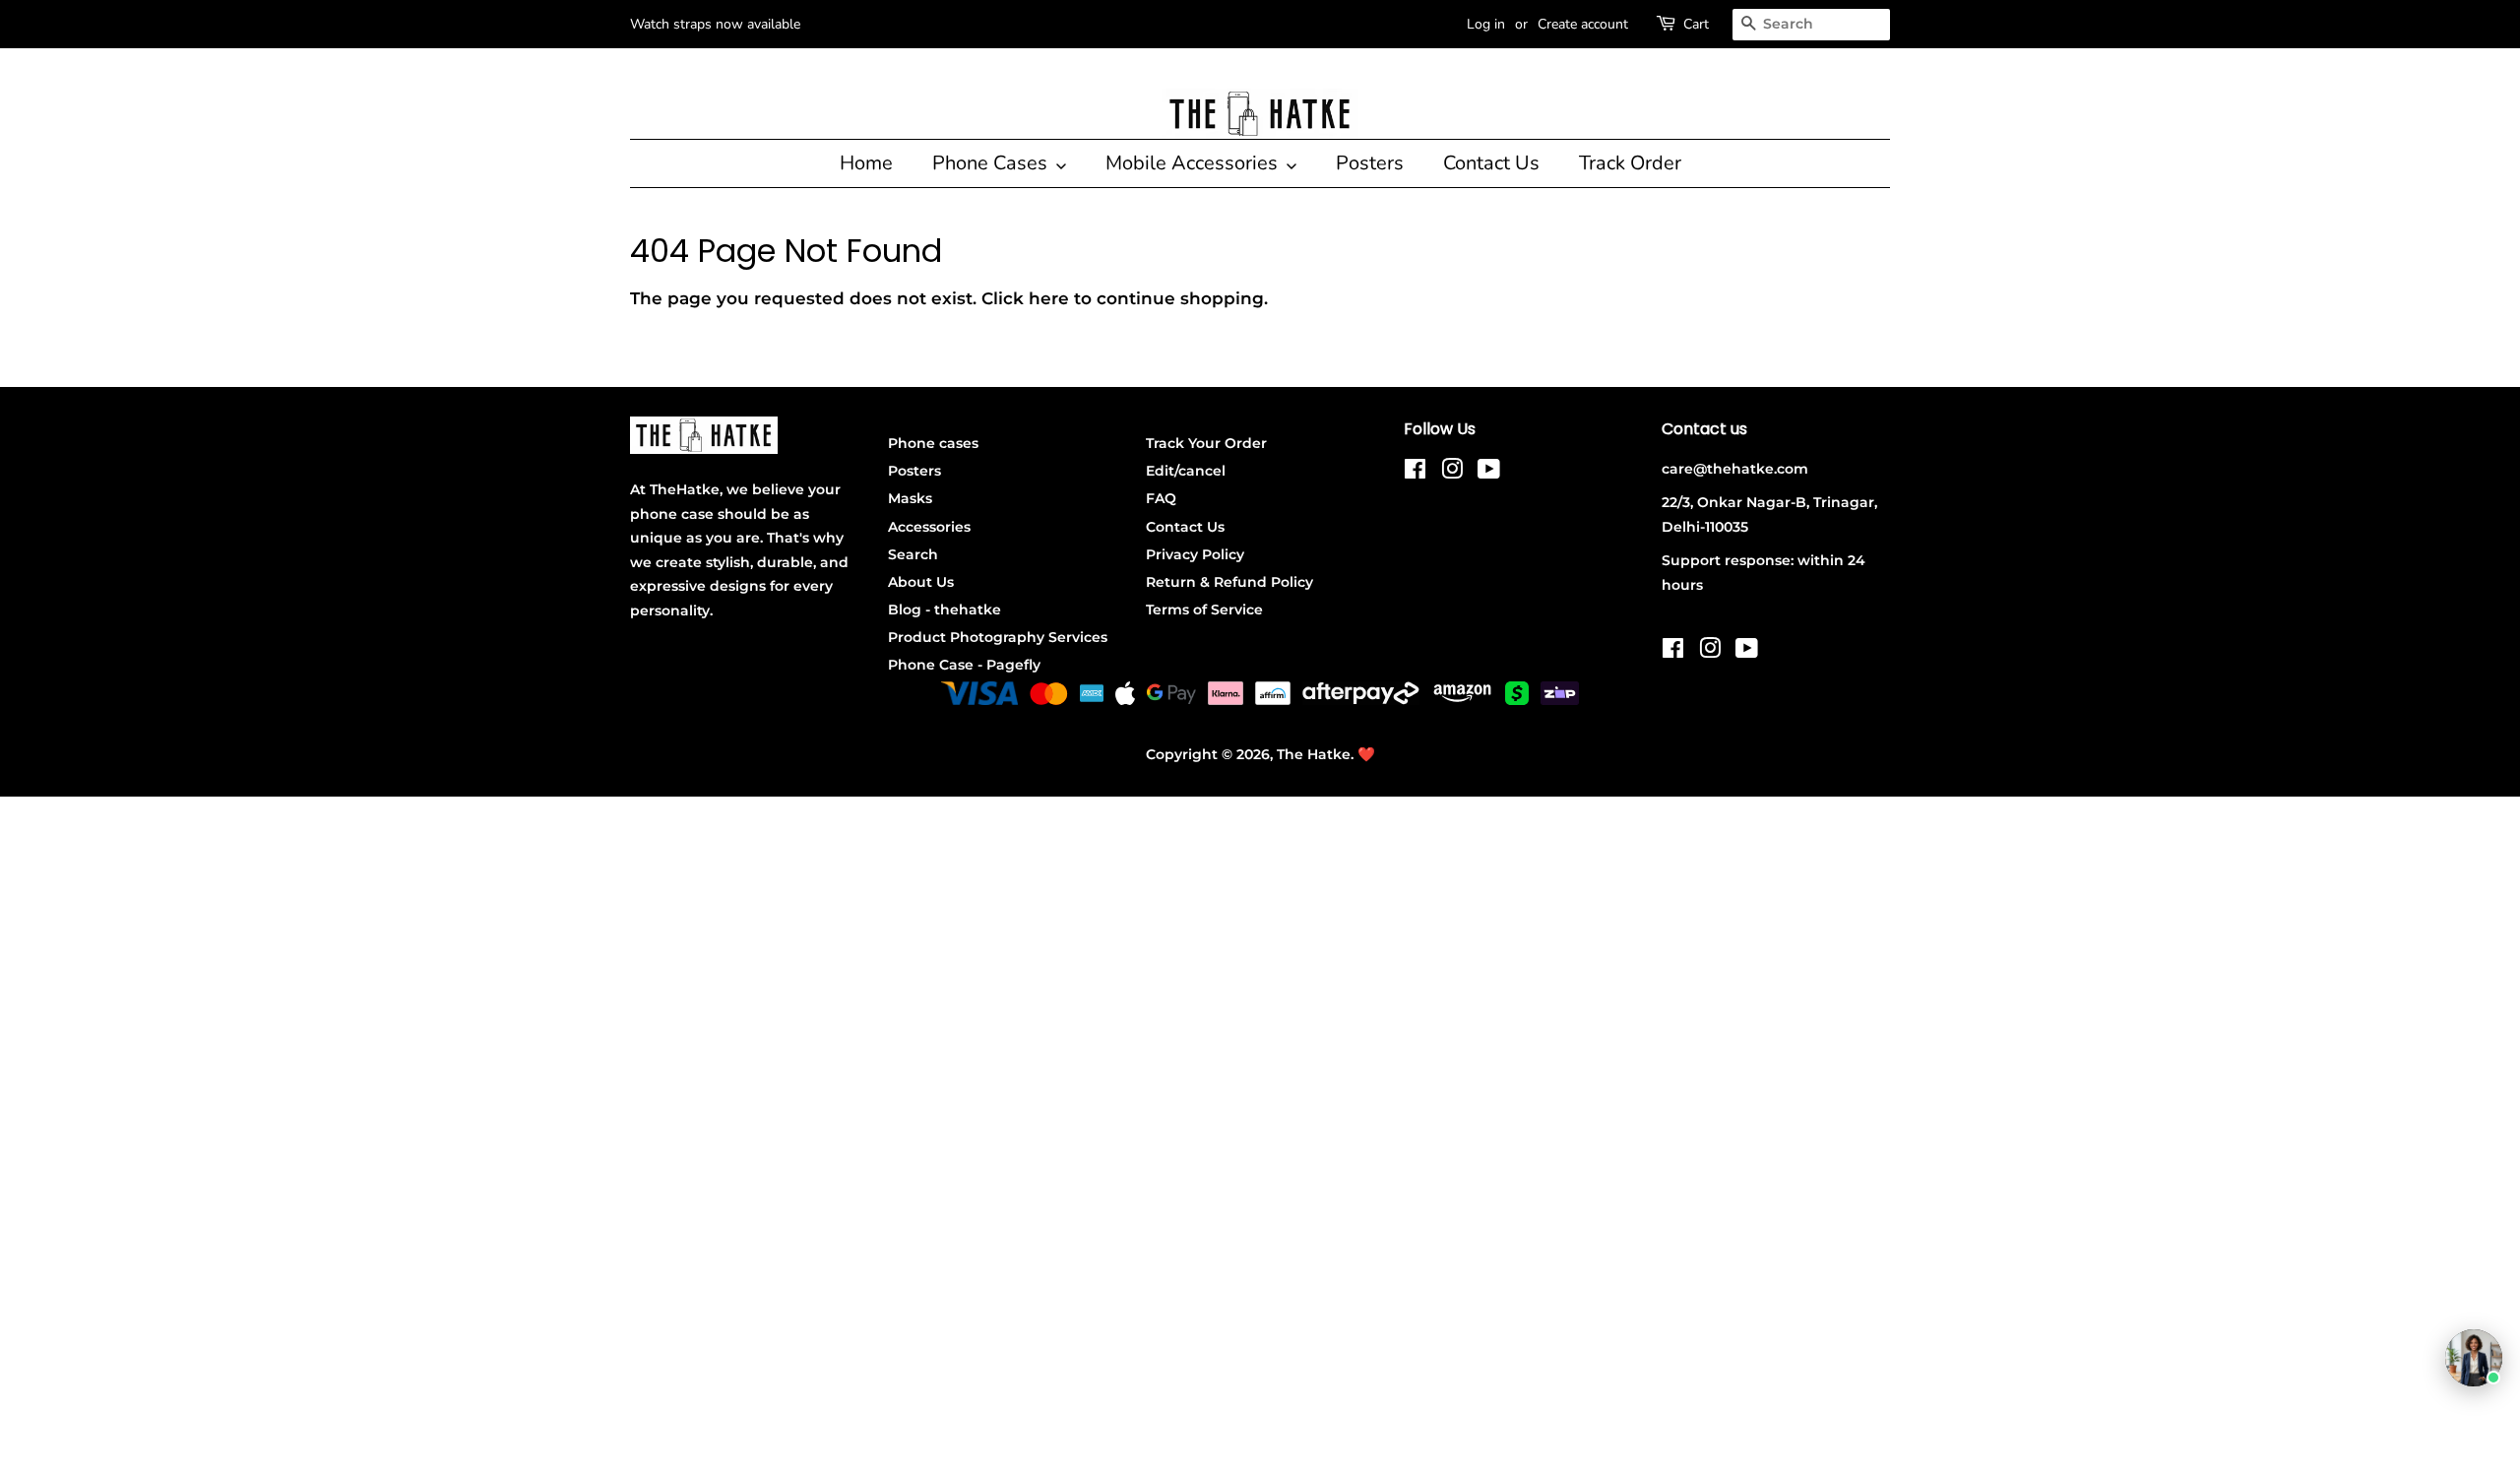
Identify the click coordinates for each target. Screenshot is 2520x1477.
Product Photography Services (998, 637)
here (1049, 298)
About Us (921, 582)
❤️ (1366, 754)
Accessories (929, 527)
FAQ (1161, 498)
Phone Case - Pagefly (964, 665)
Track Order (1630, 163)
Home (866, 163)
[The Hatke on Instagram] (1452, 473)
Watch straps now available (715, 24)
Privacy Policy (1195, 554)
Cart (1696, 24)
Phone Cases (992, 163)
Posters (1370, 163)
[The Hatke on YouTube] (1489, 473)
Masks (910, 498)
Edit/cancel (1186, 471)
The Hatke (1314, 754)
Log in (1486, 24)
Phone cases (933, 443)
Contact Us (1491, 163)
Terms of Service (1204, 610)
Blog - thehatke (945, 610)
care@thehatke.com (1735, 469)
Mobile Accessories (1194, 163)
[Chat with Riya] (2474, 1358)
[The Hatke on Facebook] (1415, 473)
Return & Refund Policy (1229, 582)
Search (913, 554)
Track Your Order (1206, 443)
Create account (1583, 24)
